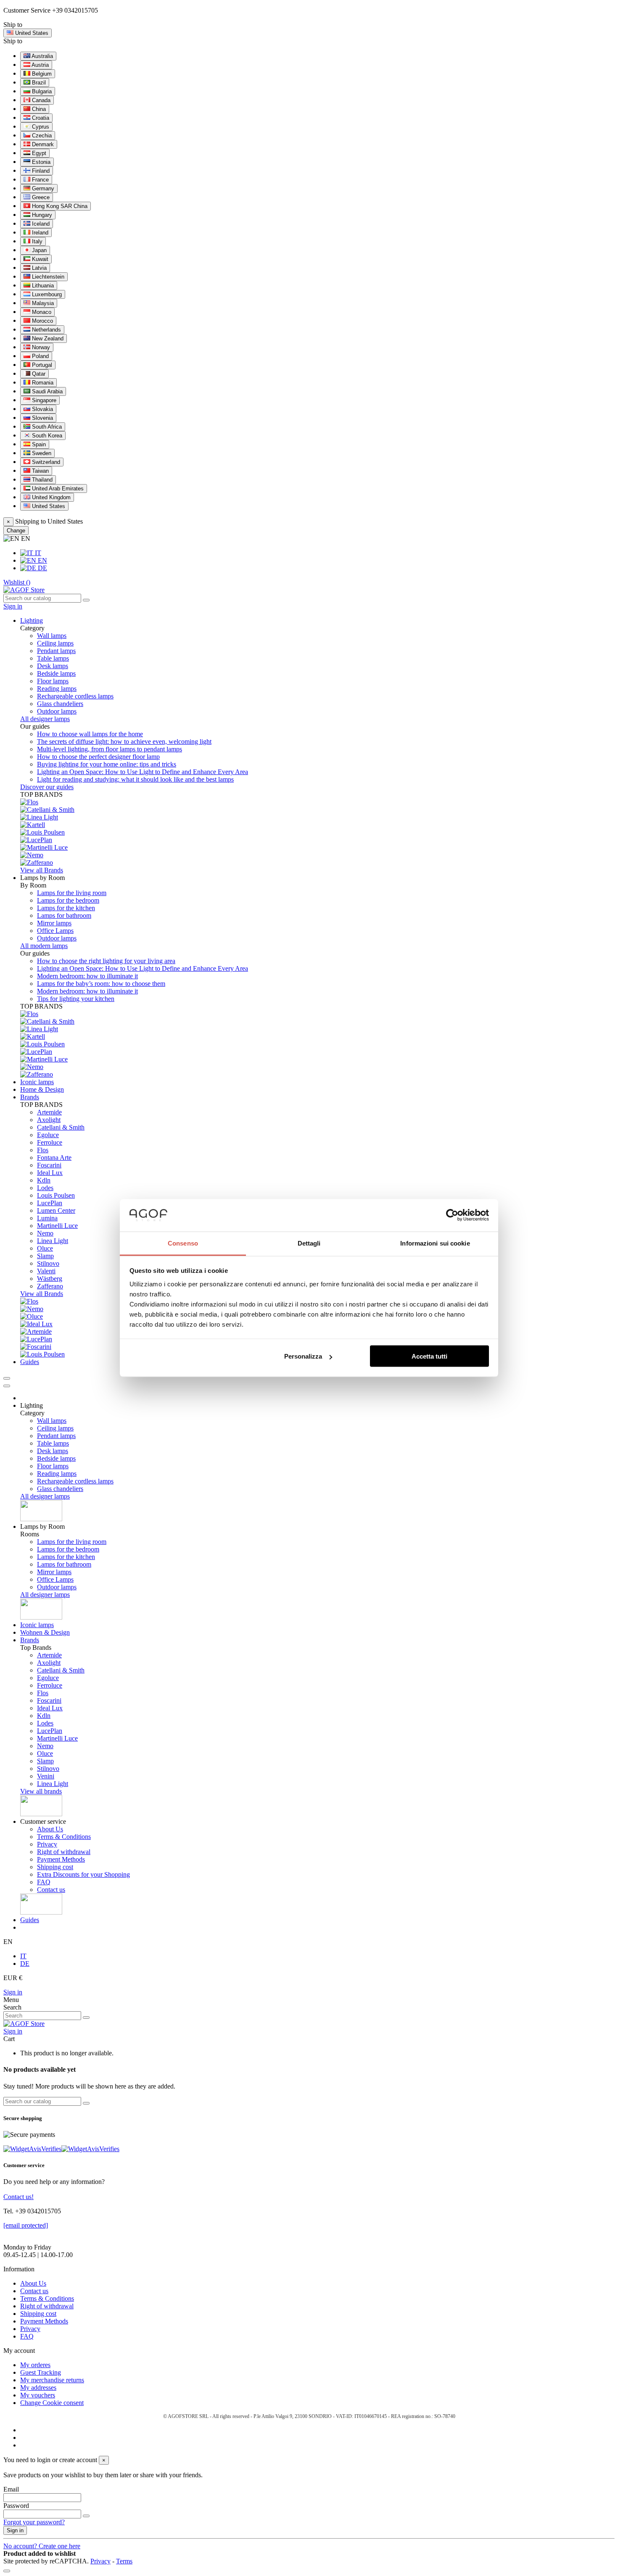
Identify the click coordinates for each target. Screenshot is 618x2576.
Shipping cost (55, 1867)
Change (16, 531)
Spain (38, 444)
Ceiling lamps (55, 643)
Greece (40, 197)
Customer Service (27, 10)
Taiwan (40, 471)
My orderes (35, 2365)
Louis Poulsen (56, 1195)
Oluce (45, 1248)
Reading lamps (57, 689)
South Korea (46, 436)
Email (11, 2489)
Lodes (45, 1188)
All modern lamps (44, 946)
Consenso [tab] (183, 1243)
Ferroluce (50, 1142)
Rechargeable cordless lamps (75, 696)
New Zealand (47, 338)
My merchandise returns (52, 2380)
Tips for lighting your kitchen (76, 999)
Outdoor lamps (57, 711)
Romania (42, 383)
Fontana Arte (54, 1158)
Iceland (40, 224)
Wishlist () (17, 582)
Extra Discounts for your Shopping (83, 1874)
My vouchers (38, 2395)
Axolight (49, 1120)
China (38, 109)
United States (48, 506)
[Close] (7, 1386)
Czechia (41, 136)
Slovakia (42, 409)
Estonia (40, 162)
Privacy (47, 1844)
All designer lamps (45, 719)
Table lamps (53, 658)
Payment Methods (61, 1859)
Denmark (42, 144)
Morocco (42, 321)
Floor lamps (53, 681)
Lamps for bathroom (64, 915)
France (40, 180)
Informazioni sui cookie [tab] (435, 1243)
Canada (40, 100)
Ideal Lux (50, 1173)
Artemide (49, 1112)
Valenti (46, 1271)
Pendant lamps (56, 651)
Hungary (41, 215)
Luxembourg (46, 294)
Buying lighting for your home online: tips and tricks (107, 764)
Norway (40, 347)
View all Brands (42, 870)
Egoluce (48, 1135)
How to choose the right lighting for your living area (106, 961)
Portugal (41, 365)
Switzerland (45, 462)
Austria (40, 65)
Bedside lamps (56, 673)
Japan (38, 250)
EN (42, 560)
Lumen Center (56, 1210)
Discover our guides (47, 787)
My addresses (38, 2388)
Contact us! (18, 2197)
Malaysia (42, 303)
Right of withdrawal (64, 1852)
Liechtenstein (47, 277)
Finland (40, 171)
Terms (124, 2561)
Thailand (41, 480)
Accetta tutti (429, 1356)
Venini (46, 1776)
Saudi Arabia (46, 391)
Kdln (44, 1180)
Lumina (47, 1218)
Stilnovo (48, 1263)
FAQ (44, 1882)
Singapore (43, 400)
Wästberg (50, 1279)
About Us (50, 1829)
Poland (40, 356)
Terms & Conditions (64, 1837)
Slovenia (42, 418)
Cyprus (40, 127)
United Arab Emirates (57, 489)
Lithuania (42, 286)
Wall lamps (52, 636)
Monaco (41, 312)
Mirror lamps (54, 923)
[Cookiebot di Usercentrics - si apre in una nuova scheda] (452, 1215)
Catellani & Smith (61, 1127)
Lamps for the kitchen (66, 908)
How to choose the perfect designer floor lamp (98, 757)
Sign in (13, 1992)
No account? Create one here (42, 2546)
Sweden (41, 453)
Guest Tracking (41, 2372)
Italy (36, 241)
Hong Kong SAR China (59, 206)
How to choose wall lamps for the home (90, 734)
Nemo (45, 1233)
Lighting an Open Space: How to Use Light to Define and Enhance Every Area (143, 772)
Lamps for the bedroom (68, 900)
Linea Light (53, 1241)
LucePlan (50, 1203)
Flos (43, 1150)
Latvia (38, 268)
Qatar (38, 374)
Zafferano (50, 1286)
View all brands (41, 1791)
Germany (42, 188)
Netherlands (46, 330)
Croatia (40, 118)
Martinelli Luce (57, 1226)
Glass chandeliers (60, 704)
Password (16, 2506)
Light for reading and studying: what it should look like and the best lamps (135, 779)
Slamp (45, 1256)
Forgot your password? (34, 2522)
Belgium (41, 74)
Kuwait (39, 259)
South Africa (46, 427)
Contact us (51, 1890)
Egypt (38, 153)
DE (42, 568)
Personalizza (303, 1356)
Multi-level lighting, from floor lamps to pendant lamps (110, 749)
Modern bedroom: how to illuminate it (87, 976)
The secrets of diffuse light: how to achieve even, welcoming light (124, 741)
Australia (42, 56)
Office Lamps (55, 931)
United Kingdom (50, 497)
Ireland (39, 233)
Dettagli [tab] (309, 1243)
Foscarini (49, 1165)
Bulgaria (41, 91)
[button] (42, 878)
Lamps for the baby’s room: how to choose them (101, 984)
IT (37, 553)
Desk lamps (53, 666)
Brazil (38, 83)
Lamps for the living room (72, 893)
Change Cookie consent (52, 2403)
